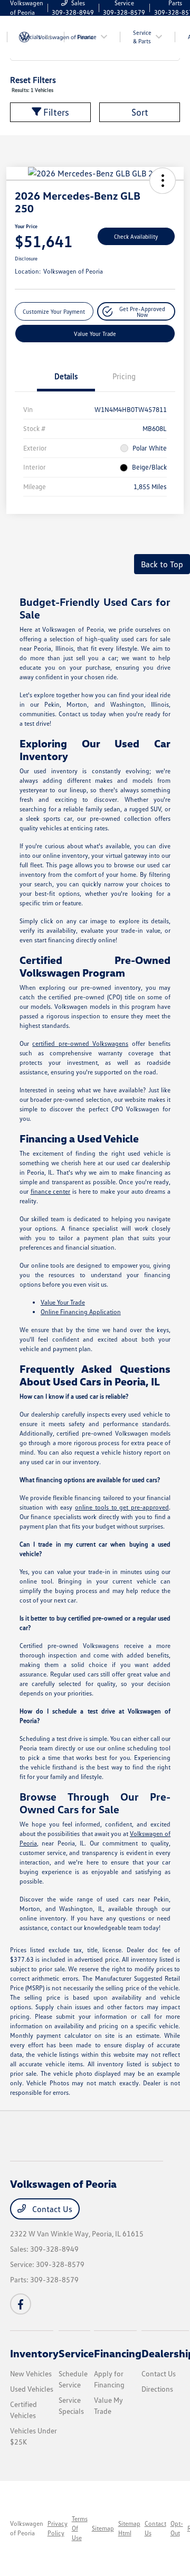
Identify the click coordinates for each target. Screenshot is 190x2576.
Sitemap (103, 2528)
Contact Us (51, 2209)
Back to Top (162, 564)
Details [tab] (66, 376)
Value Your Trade (95, 334)
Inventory (34, 2353)
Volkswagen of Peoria (27, 2528)
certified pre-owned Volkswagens (80, 1043)
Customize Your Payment (54, 311)
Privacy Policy (58, 2528)
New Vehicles (31, 2373)
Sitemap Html (129, 2528)
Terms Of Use (80, 2528)
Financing (118, 2353)
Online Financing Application (81, 1312)
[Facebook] (21, 2304)
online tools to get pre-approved (122, 1507)
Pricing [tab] (124, 376)
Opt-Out (177, 2528)
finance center (51, 1191)
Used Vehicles (32, 2389)
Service (76, 2353)
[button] (163, 181)
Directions (157, 2389)
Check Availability (136, 236)
